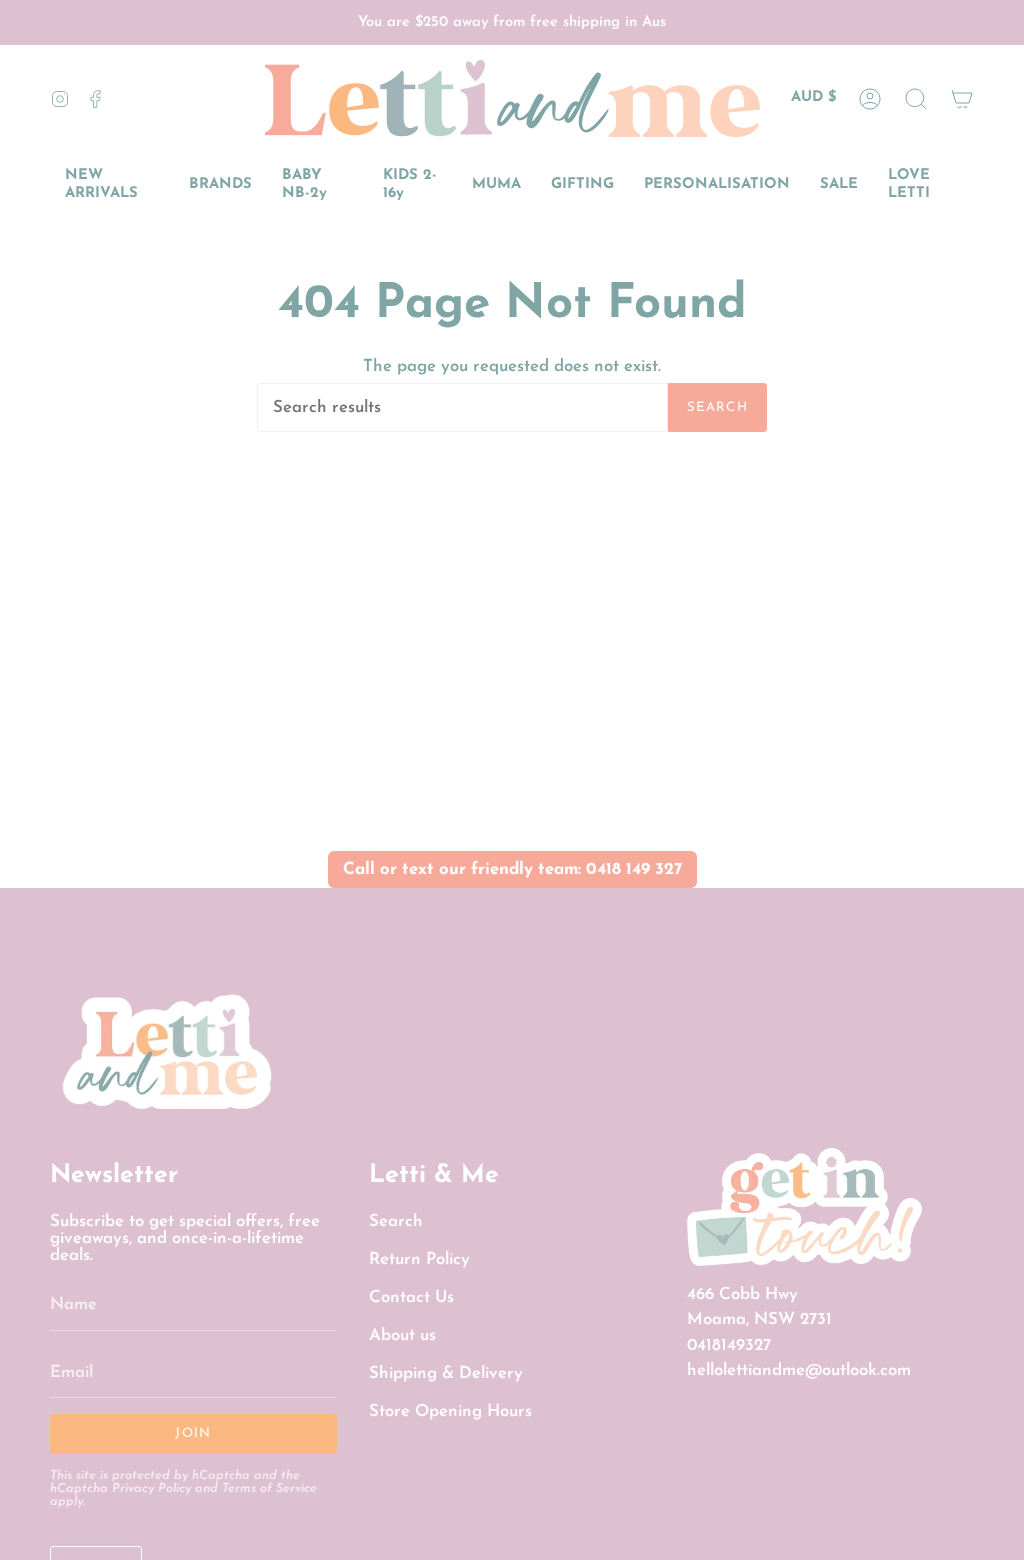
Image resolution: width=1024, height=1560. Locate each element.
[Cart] (962, 98)
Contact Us (411, 1297)
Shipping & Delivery (446, 1373)
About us (402, 1335)
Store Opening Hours (450, 1411)
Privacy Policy (151, 1489)
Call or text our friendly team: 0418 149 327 (512, 869)
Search (717, 407)
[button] (916, 98)
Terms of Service (269, 1489)
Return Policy (419, 1259)
